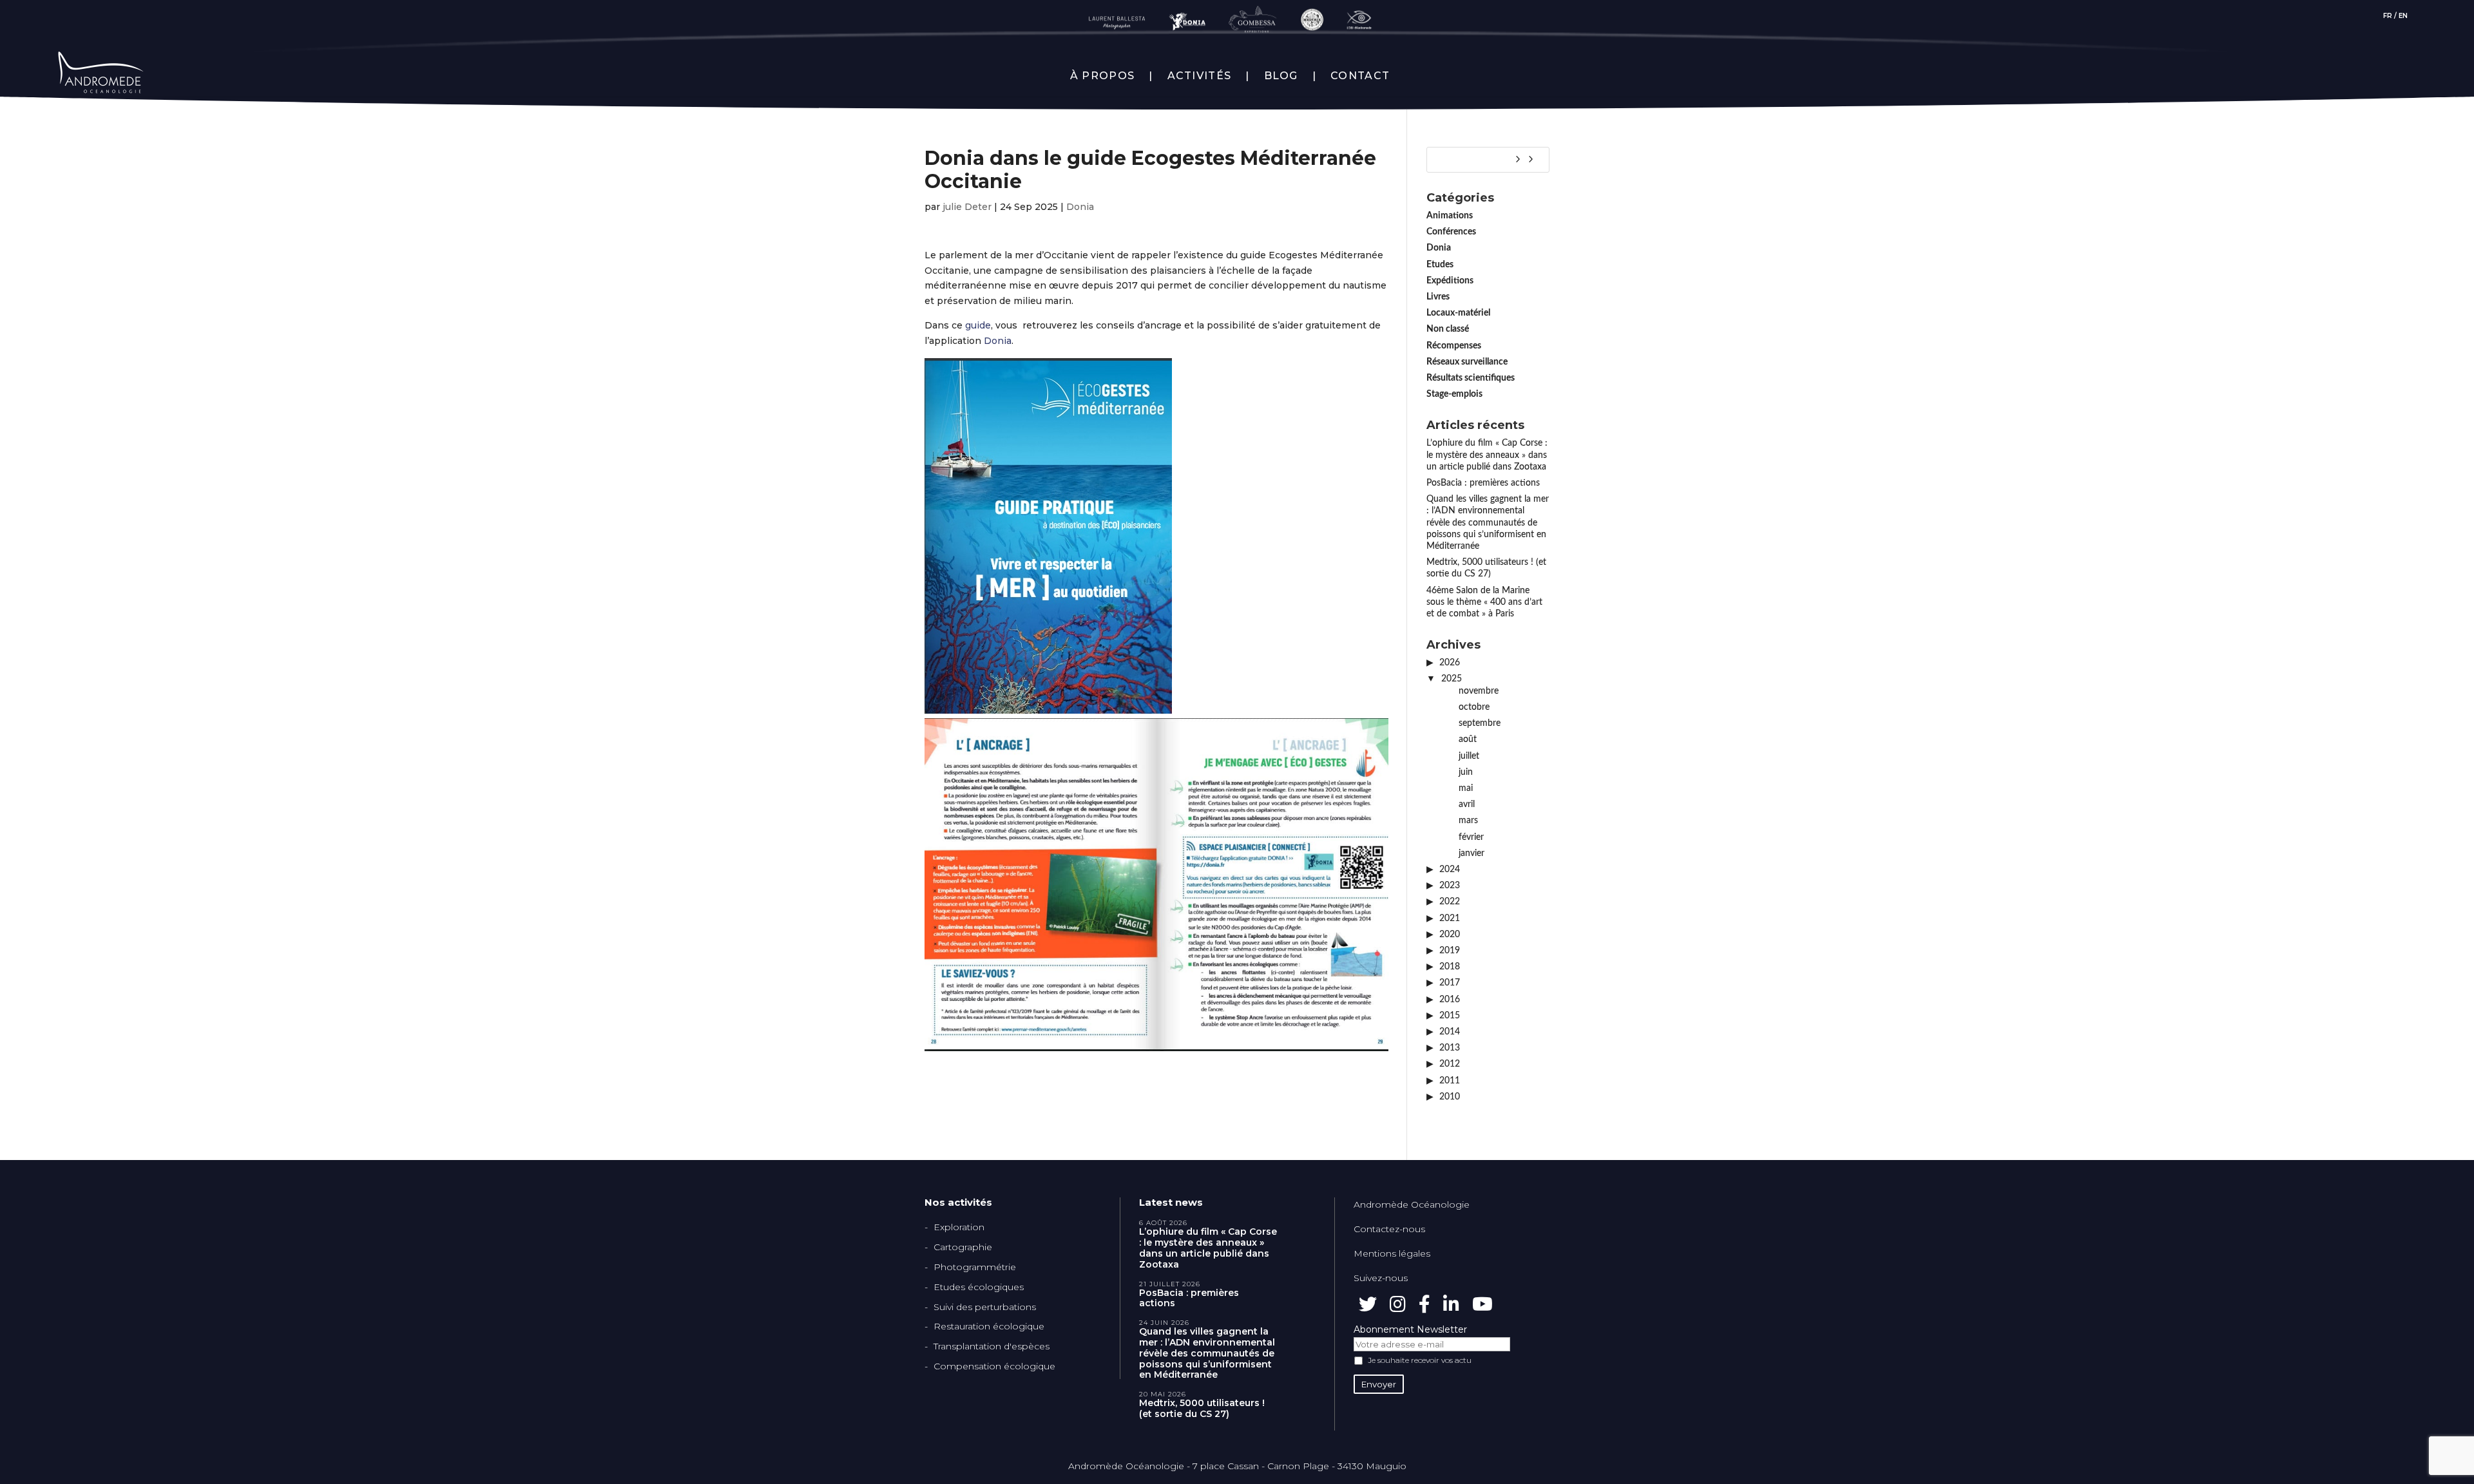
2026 (1450, 663)
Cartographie (963, 1247)
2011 (1450, 1081)
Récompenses (1454, 346)
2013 (1450, 1048)
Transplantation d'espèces (992, 1346)
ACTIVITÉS (1200, 76)
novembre (1479, 691)
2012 (1450, 1064)
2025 (1452, 679)
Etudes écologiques (979, 1287)
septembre (1480, 723)
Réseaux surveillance (1467, 362)
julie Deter (967, 207)
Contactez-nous (1389, 1229)
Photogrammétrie (975, 1267)
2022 (1450, 902)
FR (2388, 16)
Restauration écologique (989, 1326)
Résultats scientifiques (1471, 378)
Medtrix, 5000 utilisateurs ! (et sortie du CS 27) (1202, 1409)
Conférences (1451, 232)
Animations (1450, 216)
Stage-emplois (1454, 394)
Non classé (1448, 329)
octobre (1474, 707)
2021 (1450, 918)
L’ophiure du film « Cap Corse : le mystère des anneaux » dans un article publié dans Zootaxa (1487, 455)
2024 (1450, 870)
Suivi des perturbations (985, 1307)
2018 (1450, 967)
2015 (1450, 1016)
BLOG (1281, 76)
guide (978, 325)
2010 (1450, 1097)
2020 (1450, 935)
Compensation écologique (994, 1366)
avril (1467, 804)
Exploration (959, 1227)
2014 (1450, 1032)
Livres (1438, 297)
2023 (1450, 886)
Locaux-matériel (1458, 313)
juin (1466, 772)
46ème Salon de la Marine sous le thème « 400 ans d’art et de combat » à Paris (1484, 602)
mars (1468, 821)
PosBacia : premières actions (1483, 483)
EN (2403, 16)
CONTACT (1360, 76)
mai (1466, 788)
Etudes (1440, 265)
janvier (1472, 853)
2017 (1450, 983)
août (1468, 739)
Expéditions (1450, 281)
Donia (1080, 207)
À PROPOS (1102, 76)
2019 (1450, 951)
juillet (1469, 756)
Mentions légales (1392, 1253)
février (1471, 837)
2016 (1450, 1000)
